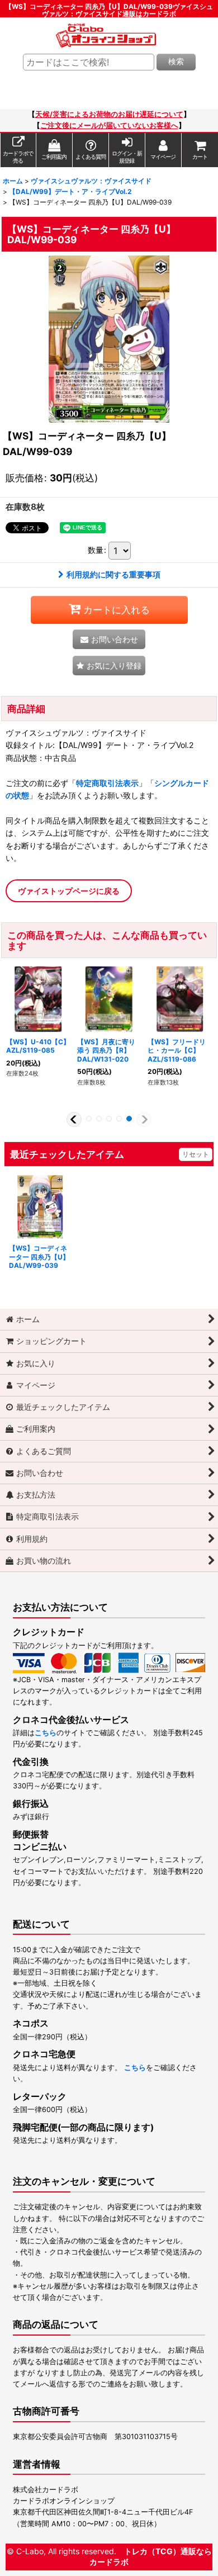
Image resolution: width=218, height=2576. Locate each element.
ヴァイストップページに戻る (69, 891)
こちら (46, 1733)
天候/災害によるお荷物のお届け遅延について (109, 114)
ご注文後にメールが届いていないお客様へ (109, 126)
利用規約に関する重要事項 (113, 574)
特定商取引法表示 (107, 783)
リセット (196, 1154)
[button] (109, 666)
